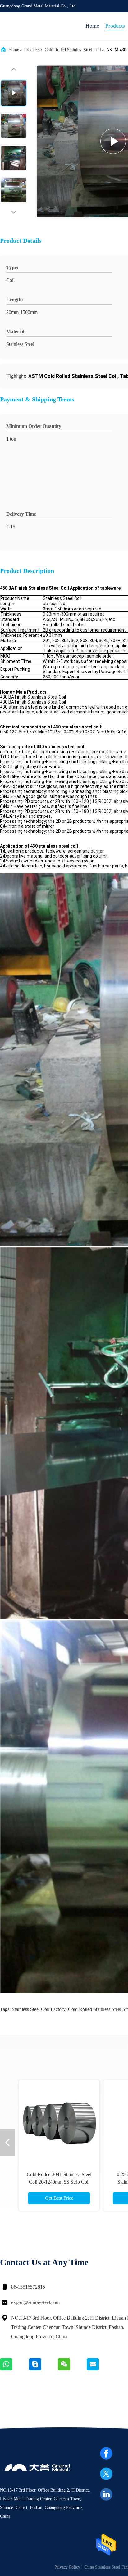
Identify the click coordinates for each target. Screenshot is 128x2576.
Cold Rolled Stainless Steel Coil (73, 50)
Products (115, 26)
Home (92, 26)
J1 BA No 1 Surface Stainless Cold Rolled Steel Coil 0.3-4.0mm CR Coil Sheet (59, 2182)
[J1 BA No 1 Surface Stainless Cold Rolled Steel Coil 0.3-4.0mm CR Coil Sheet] (59, 2121)
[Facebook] (106, 2453)
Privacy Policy (67, 2567)
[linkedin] (106, 2494)
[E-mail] (101, 2369)
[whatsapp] (14, 2369)
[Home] (25, 26)
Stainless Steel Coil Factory (39, 2009)
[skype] (43, 2369)
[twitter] (106, 2474)
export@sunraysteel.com (35, 2302)
